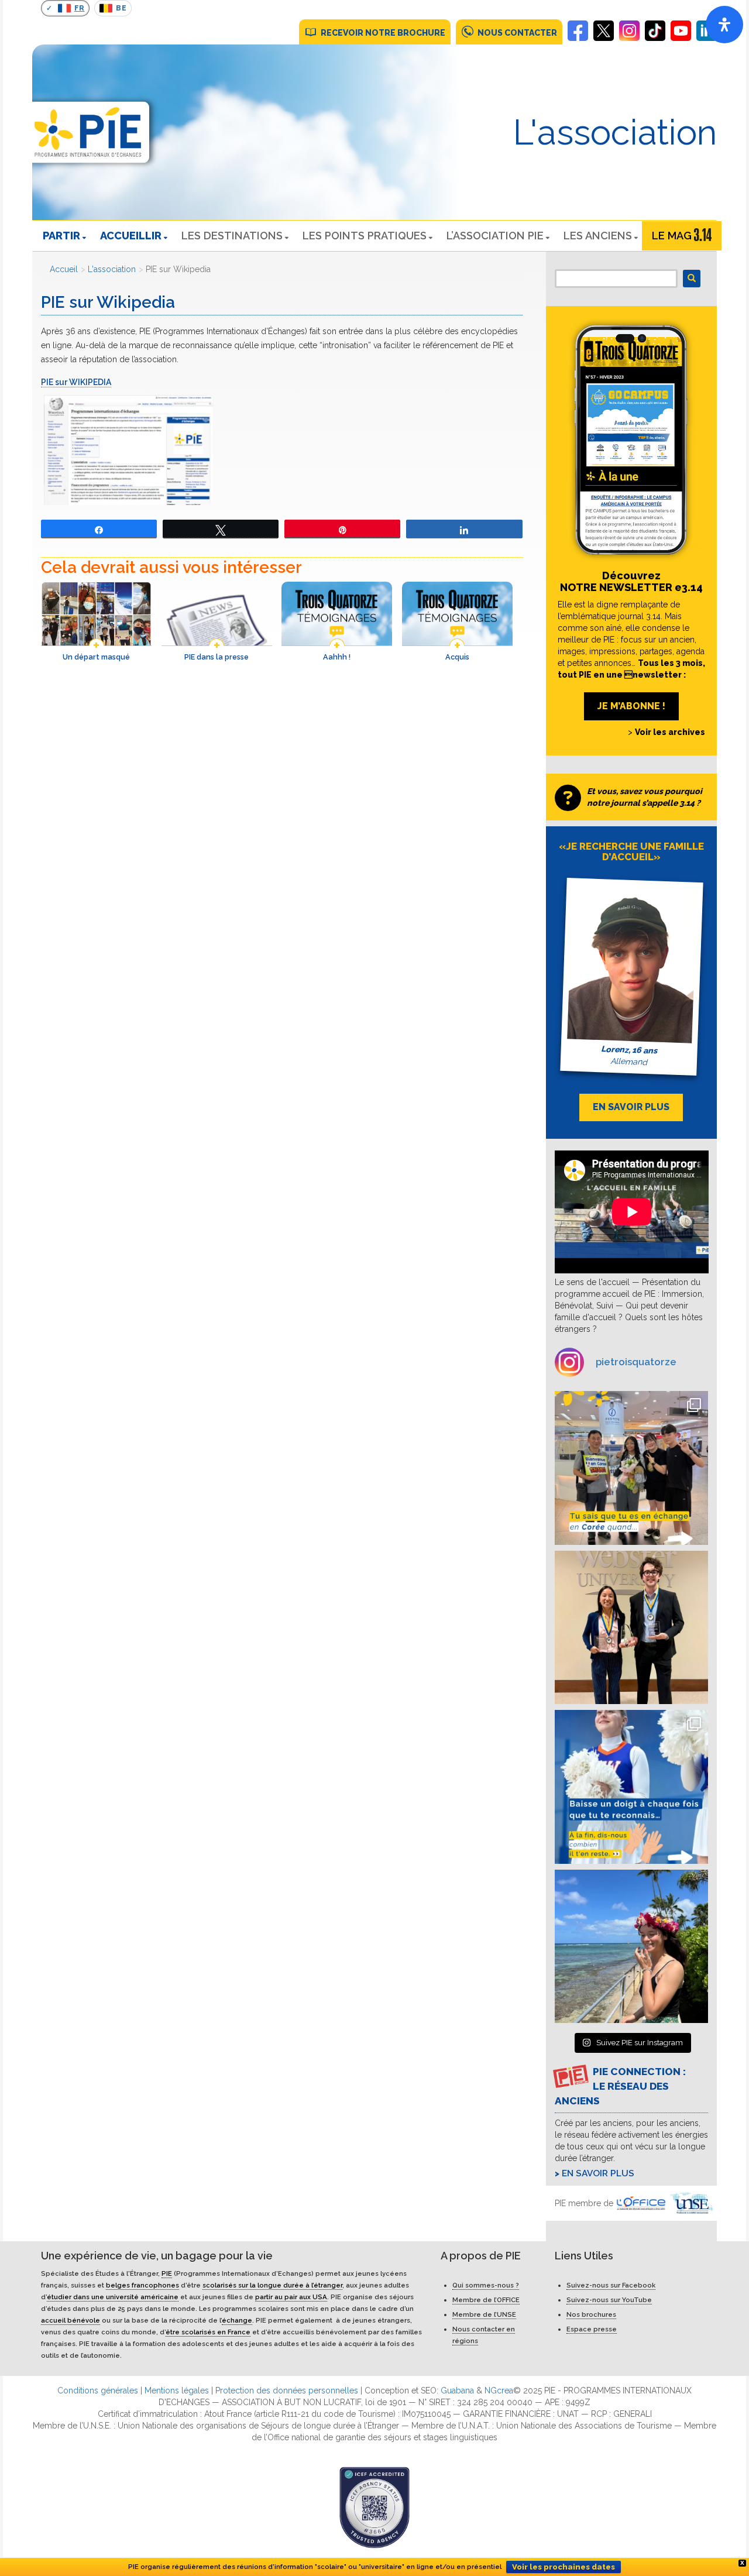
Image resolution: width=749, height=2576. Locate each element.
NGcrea (499, 2390)
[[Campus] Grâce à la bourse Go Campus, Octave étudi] (632, 1628)
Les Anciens (598, 236)
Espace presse (592, 2329)
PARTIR (61, 236)
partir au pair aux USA (291, 2297)
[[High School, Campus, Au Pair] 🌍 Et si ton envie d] (632, 1787)
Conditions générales (98, 2390)
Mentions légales (177, 2390)
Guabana (457, 2390)
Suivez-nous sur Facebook (611, 2285)
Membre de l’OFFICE (486, 2300)
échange (237, 2320)
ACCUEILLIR (131, 236)
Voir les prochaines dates (564, 2567)
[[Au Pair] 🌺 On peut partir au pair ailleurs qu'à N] (632, 1947)
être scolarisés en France (208, 2332)
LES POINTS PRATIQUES (365, 236)
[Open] (724, 25)
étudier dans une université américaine (113, 2297)
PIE (167, 2273)
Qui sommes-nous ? (486, 2285)
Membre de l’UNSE (484, 2314)
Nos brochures (591, 2314)
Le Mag (672, 236)
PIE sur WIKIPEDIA (76, 382)
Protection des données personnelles (287, 2390)
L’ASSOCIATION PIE (495, 236)
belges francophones (142, 2285)
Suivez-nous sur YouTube (609, 2300)
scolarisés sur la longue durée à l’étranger (272, 2285)
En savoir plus (598, 2173)
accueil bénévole (71, 2320)
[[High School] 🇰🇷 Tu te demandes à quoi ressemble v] (632, 1468)
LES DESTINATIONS (232, 236)
